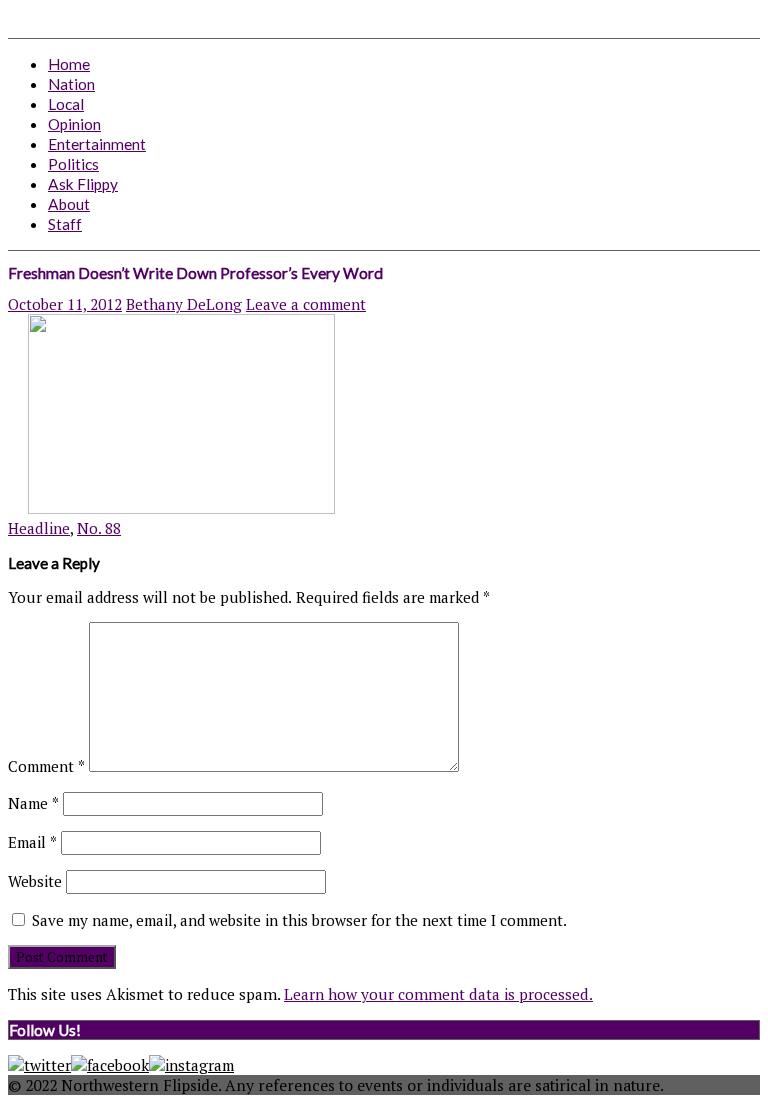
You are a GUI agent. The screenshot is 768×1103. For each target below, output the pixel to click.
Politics (73, 164)
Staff (65, 224)
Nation (71, 84)
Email (32, 842)
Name (33, 803)
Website (35, 881)
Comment (46, 766)
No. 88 (99, 528)
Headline (39, 528)
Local (66, 104)
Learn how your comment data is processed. (438, 994)
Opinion (74, 124)
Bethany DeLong (184, 304)
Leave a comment (306, 304)
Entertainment (97, 144)
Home (69, 64)
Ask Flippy (83, 184)
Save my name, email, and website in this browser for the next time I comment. (299, 920)
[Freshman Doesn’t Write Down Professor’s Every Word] (171, 508)
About (69, 204)
